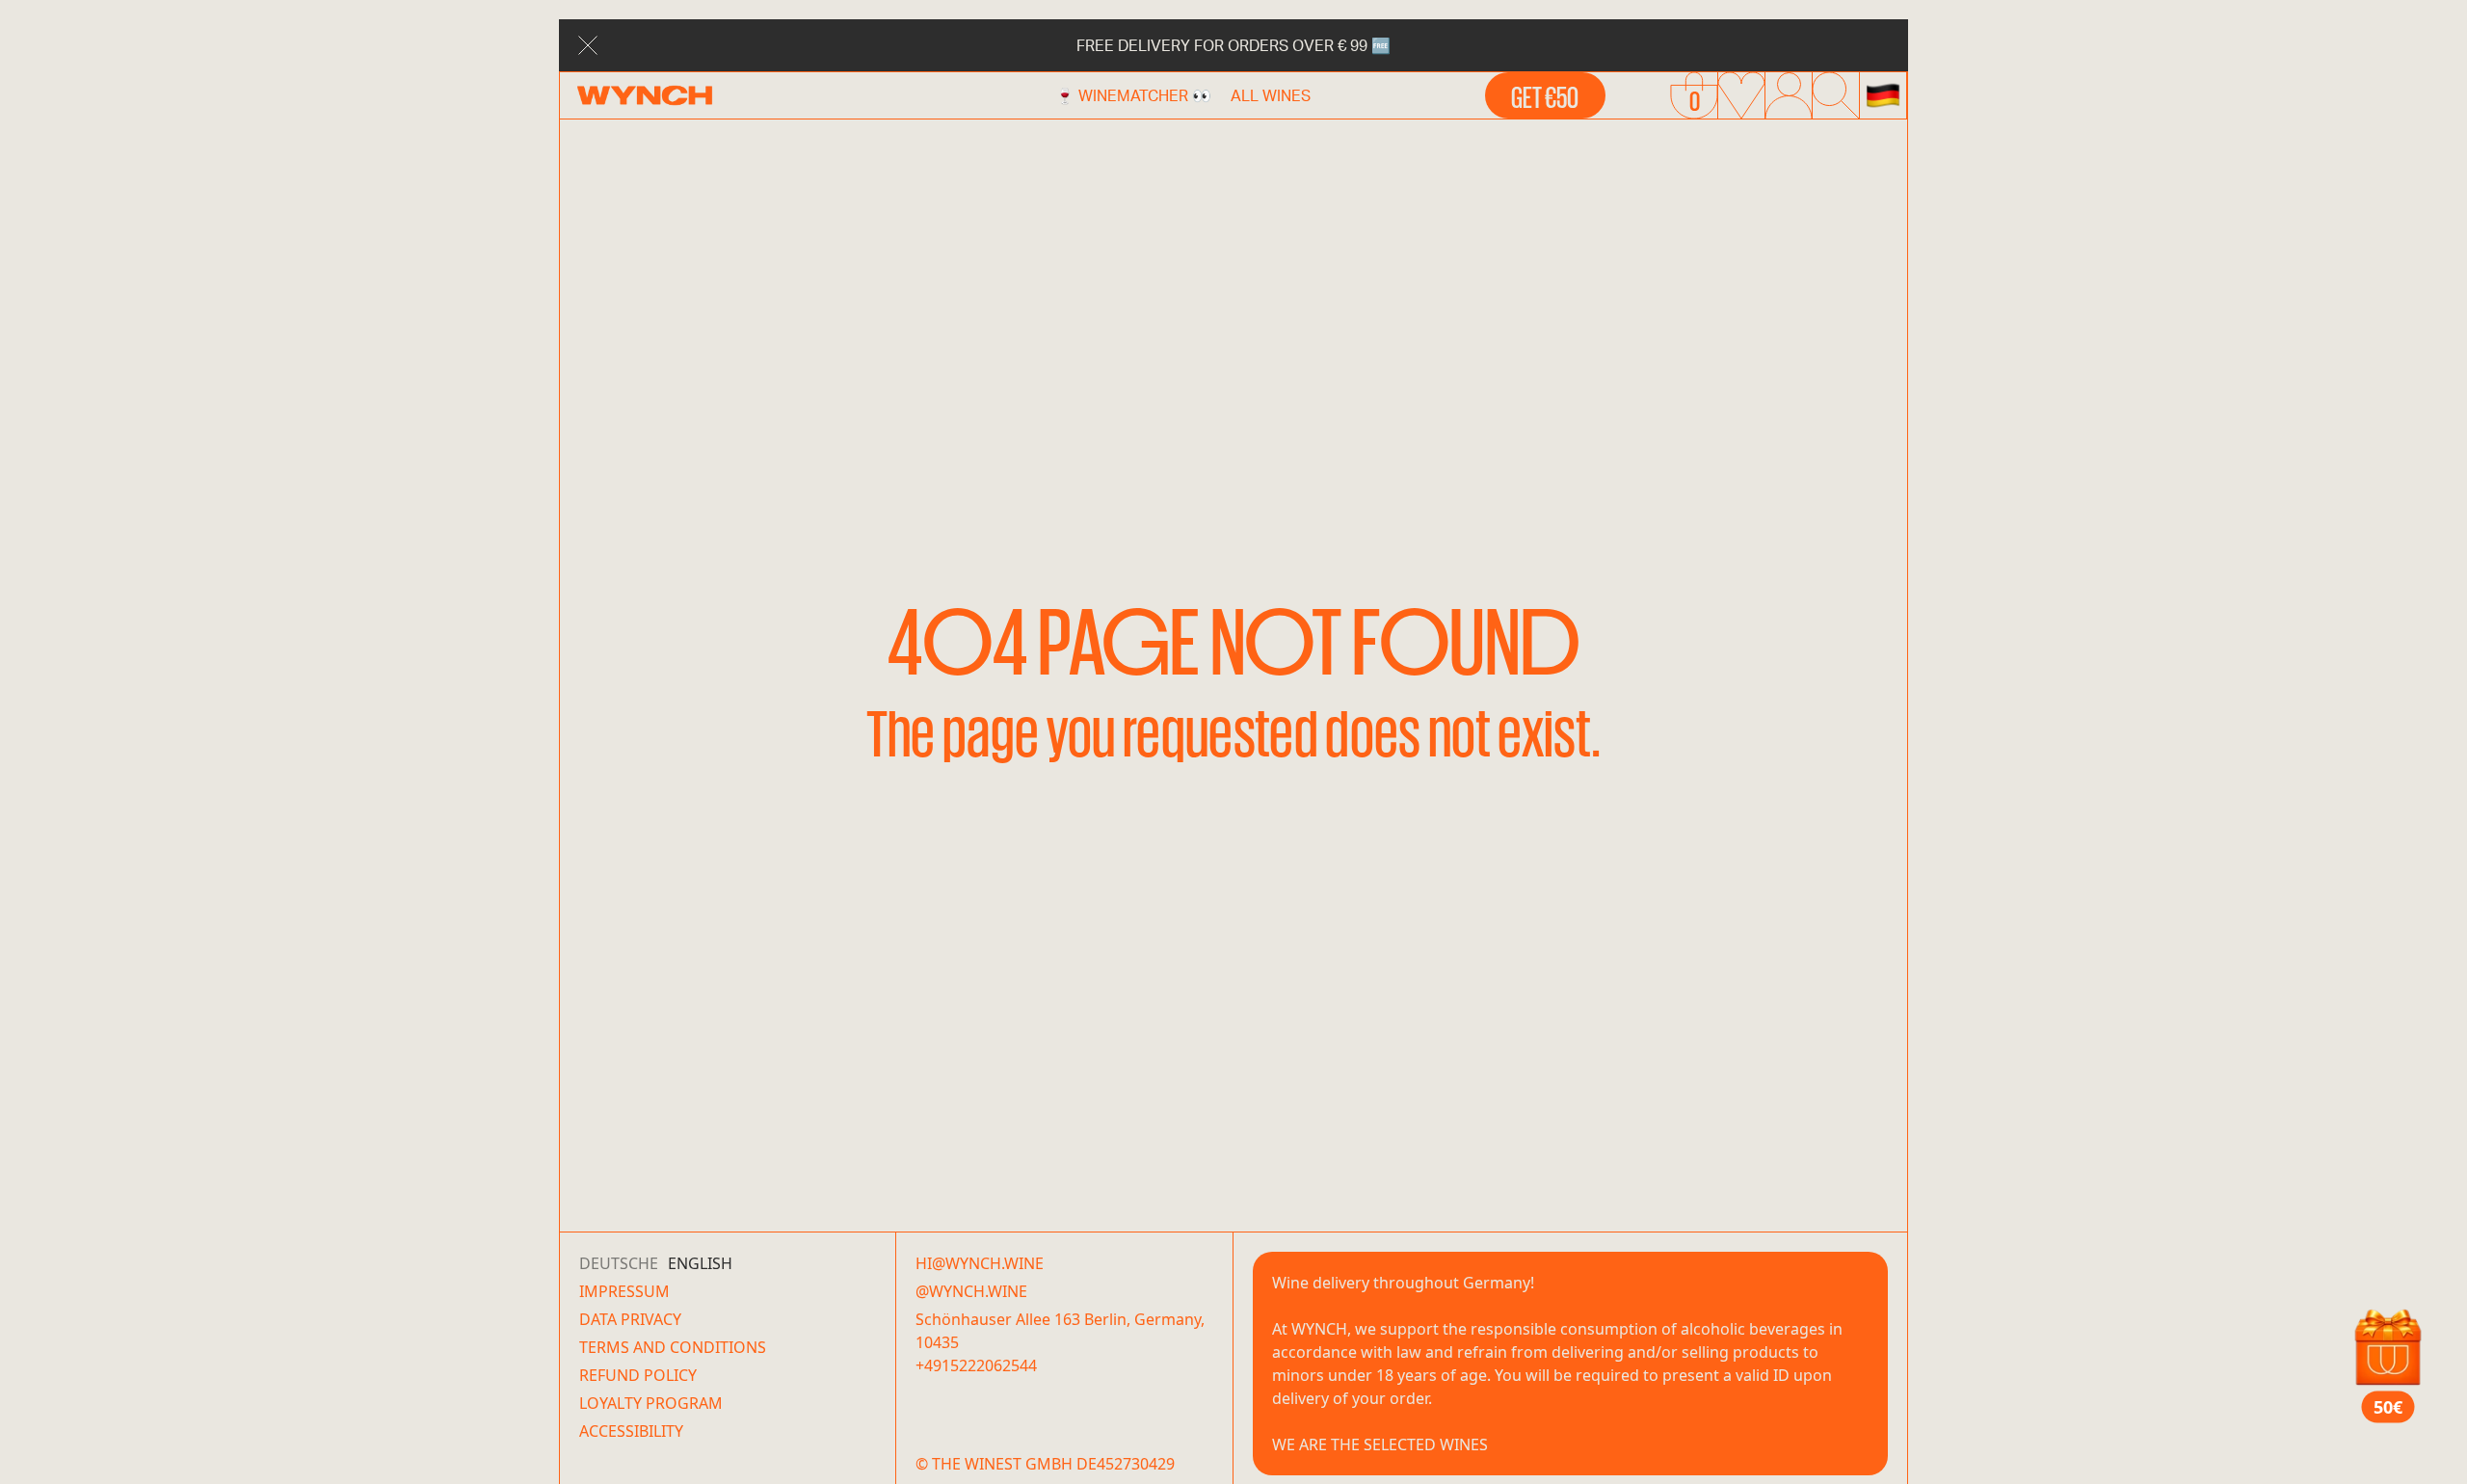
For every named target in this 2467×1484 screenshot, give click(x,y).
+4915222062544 (976, 1365)
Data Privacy (630, 1319)
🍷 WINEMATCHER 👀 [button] (1133, 95)
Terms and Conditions (673, 1347)
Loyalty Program (651, 1403)
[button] (1883, 95)
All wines (1271, 95)
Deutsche (619, 1263)
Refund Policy (638, 1375)
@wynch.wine (971, 1291)
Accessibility (631, 1431)
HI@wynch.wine (980, 1263)
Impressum (624, 1291)
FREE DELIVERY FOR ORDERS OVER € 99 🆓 (1233, 45)
